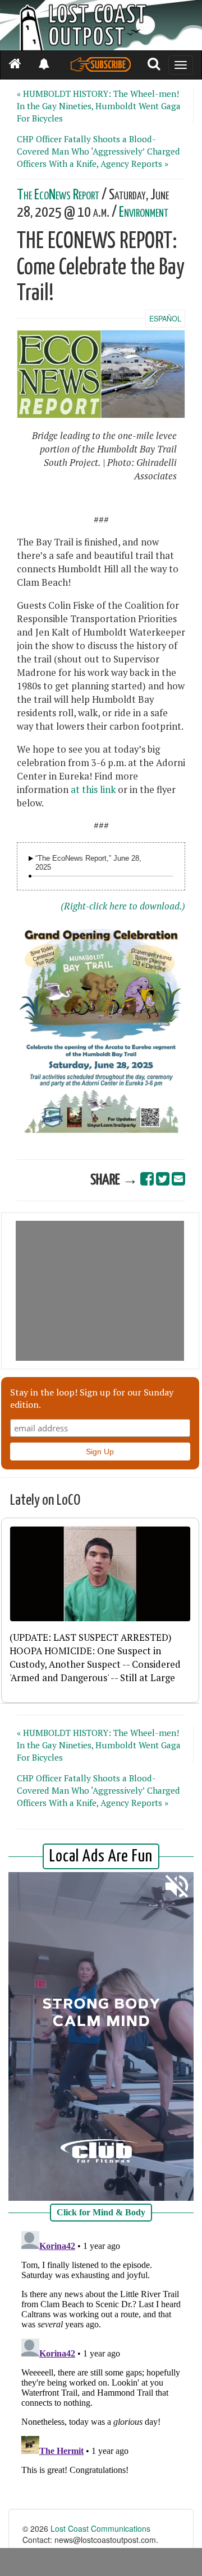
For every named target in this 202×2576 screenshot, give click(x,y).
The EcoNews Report (58, 195)
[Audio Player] (31, 858)
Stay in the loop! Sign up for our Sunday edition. (92, 1398)
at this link (93, 790)
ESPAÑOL (165, 319)
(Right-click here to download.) (123, 906)
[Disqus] (101, 2367)
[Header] (101, 25)
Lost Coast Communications (100, 2528)
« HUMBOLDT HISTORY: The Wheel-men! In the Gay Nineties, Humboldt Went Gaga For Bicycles (99, 106)
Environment (144, 213)
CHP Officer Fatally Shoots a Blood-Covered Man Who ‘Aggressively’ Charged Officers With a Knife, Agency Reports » (98, 151)
